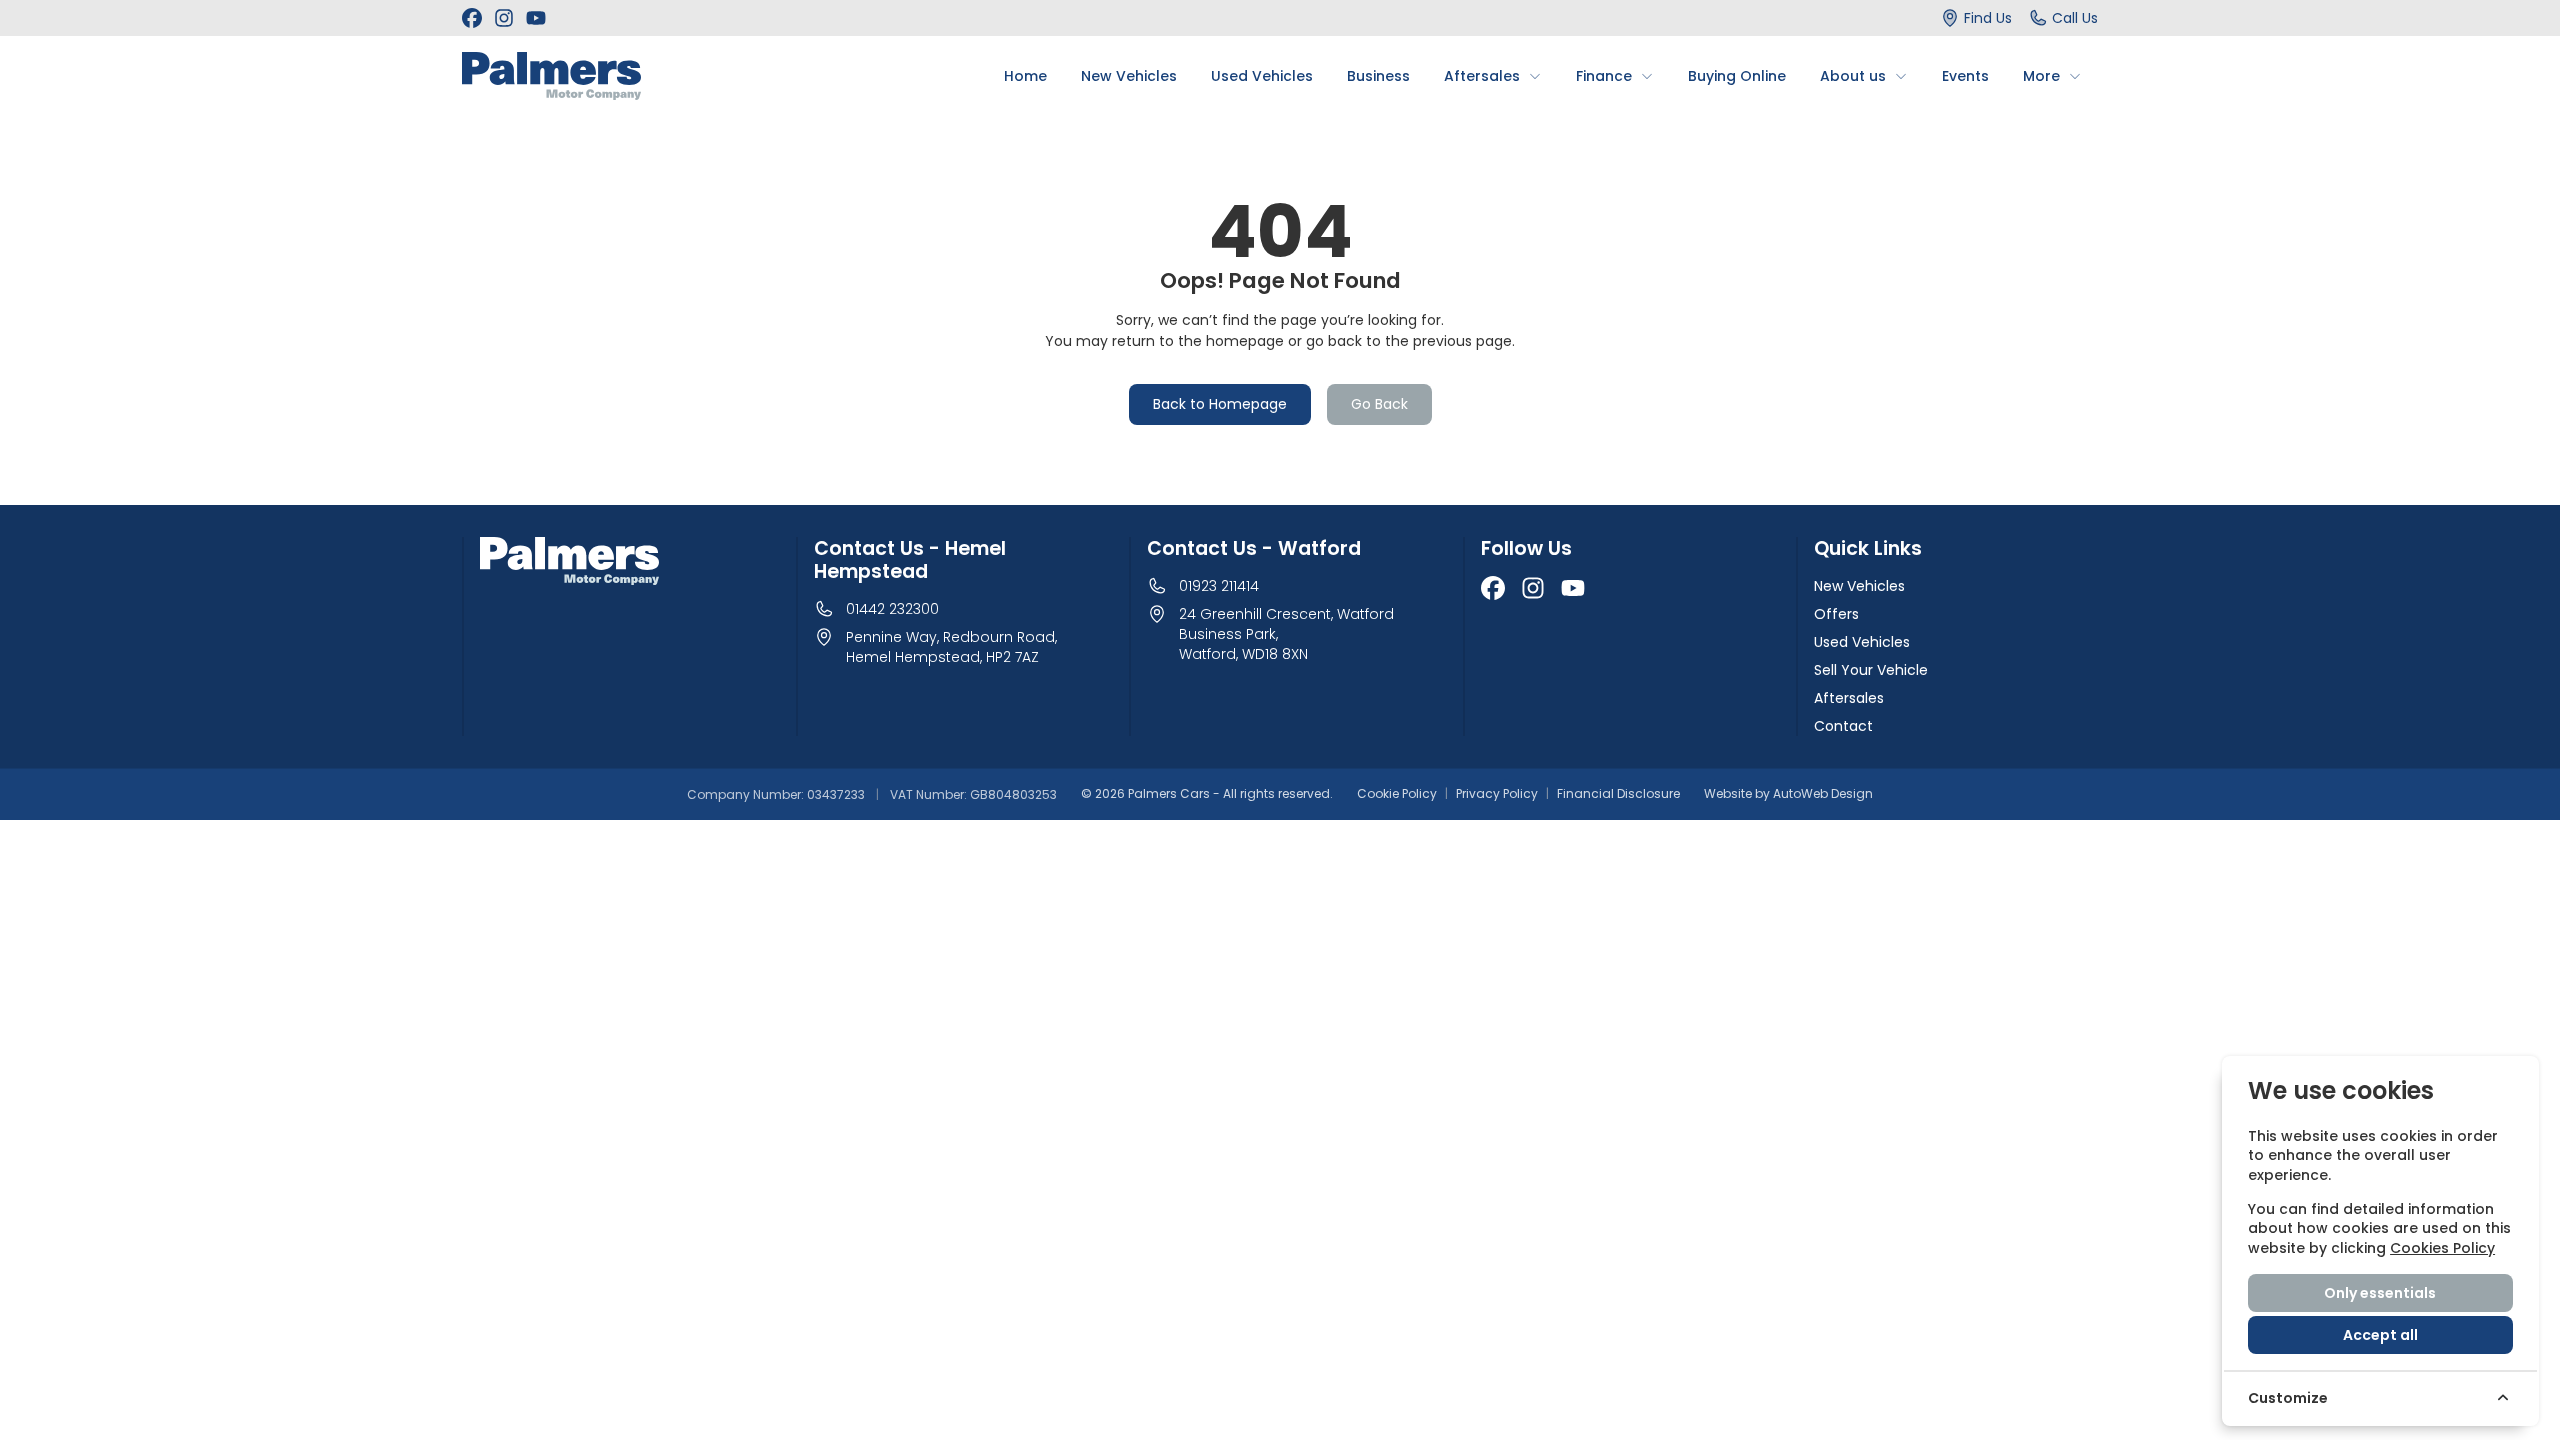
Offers (1836, 614)
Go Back (1379, 404)
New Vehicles (1859, 586)
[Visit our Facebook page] (472, 18)
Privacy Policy (1497, 794)
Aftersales (1849, 698)
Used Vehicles (1862, 642)
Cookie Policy (1397, 794)
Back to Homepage (1220, 404)
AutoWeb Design (1823, 793)
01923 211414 (1219, 586)
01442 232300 (892, 609)
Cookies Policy (2442, 1248)
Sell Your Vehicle (1871, 670)
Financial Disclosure (1618, 794)
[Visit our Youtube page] (536, 18)
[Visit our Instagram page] (504, 18)
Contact (1843, 726)
